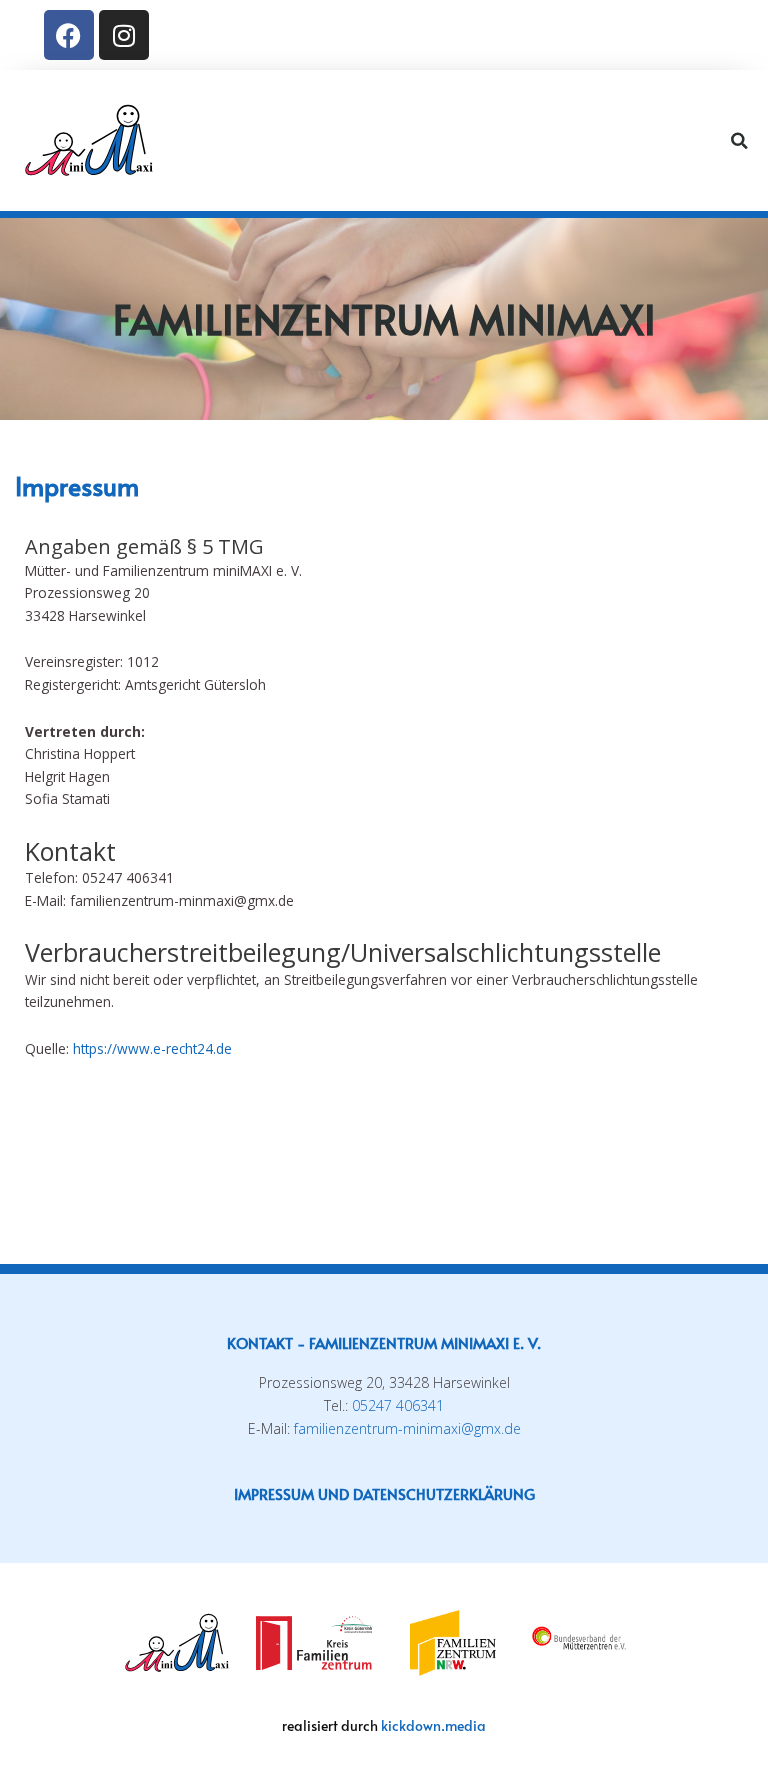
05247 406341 (398, 1405)
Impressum (274, 1493)
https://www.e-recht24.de (152, 1048)
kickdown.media (433, 1725)
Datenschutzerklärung (444, 1493)
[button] (704, 141)
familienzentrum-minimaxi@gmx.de (407, 1428)
